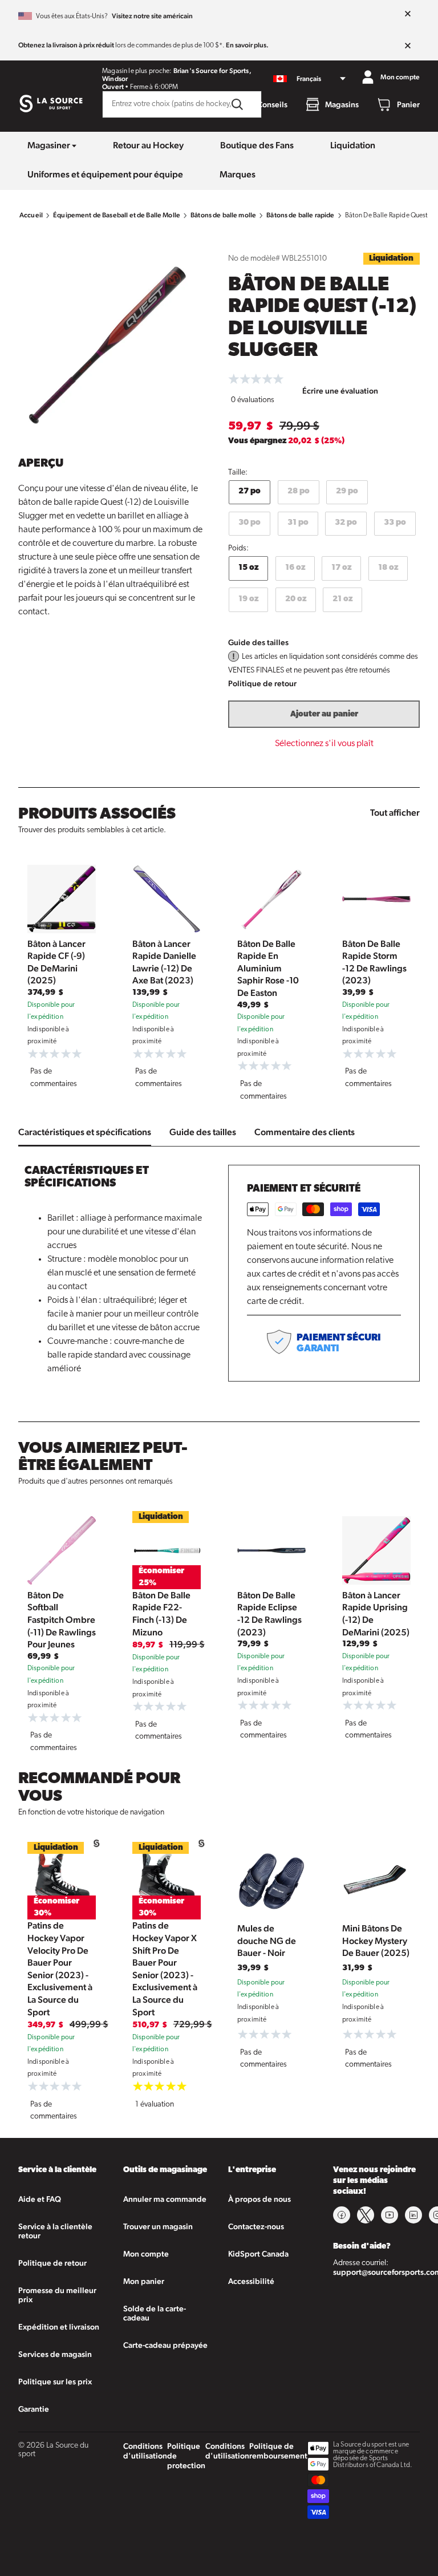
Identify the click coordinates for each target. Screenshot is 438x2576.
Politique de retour (262, 683)
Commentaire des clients (305, 1132)
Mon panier (144, 2281)
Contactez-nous (256, 2226)
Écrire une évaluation (340, 391)
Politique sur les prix (55, 2381)
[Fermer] (408, 14)
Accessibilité (251, 2281)
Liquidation (353, 145)
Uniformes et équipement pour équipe (105, 174)
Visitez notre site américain (152, 16)
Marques (238, 174)
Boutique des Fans (257, 145)
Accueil (31, 215)
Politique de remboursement (278, 2451)
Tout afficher (395, 813)
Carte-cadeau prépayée (165, 2345)
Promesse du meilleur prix (57, 2295)
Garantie (34, 2409)
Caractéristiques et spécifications (85, 1132)
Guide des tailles (258, 642)
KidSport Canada (258, 2254)
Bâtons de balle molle (223, 215)
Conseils (272, 104)
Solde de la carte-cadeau (155, 2313)
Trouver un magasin (158, 2226)
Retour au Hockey (148, 145)
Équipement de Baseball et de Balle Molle (117, 215)
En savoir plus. (247, 45)
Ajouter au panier (324, 714)
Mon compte (146, 2254)
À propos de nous (259, 2199)
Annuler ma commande (165, 2199)
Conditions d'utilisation (145, 2451)
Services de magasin (55, 2354)
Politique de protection (186, 2456)
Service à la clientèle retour (55, 2231)
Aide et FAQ (40, 2199)
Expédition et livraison (59, 2327)
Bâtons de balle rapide (300, 215)
